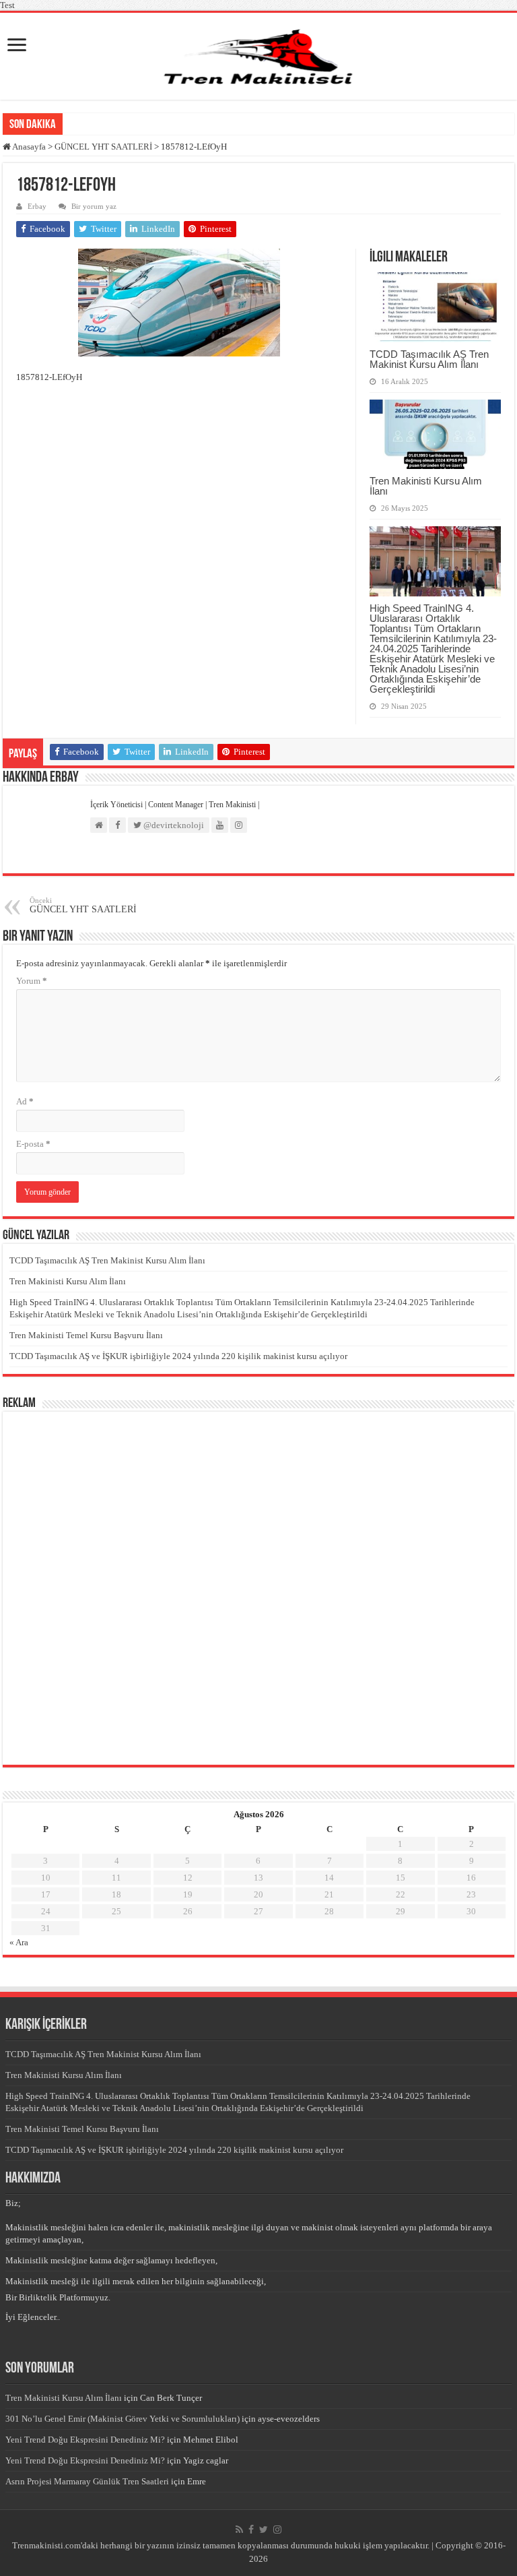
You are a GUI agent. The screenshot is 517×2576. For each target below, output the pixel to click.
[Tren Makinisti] (258, 56)
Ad (25, 1101)
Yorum (32, 981)
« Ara (19, 1942)
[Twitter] (264, 2530)
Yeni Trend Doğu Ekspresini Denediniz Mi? (85, 2440)
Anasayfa (28, 147)
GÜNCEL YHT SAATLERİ (103, 147)
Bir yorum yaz (94, 206)
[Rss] (239, 2530)
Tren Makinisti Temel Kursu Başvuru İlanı (86, 1335)
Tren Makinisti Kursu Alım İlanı (426, 486)
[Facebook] (251, 2530)
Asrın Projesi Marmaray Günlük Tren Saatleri (87, 2481)
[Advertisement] (99, 1587)
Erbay (37, 206)
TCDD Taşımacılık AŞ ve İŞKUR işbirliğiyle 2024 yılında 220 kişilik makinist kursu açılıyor (178, 1356)
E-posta (33, 1144)
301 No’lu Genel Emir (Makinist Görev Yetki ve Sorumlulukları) (123, 2419)
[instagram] (277, 2530)
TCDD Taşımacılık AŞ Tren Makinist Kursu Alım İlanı (429, 359)
